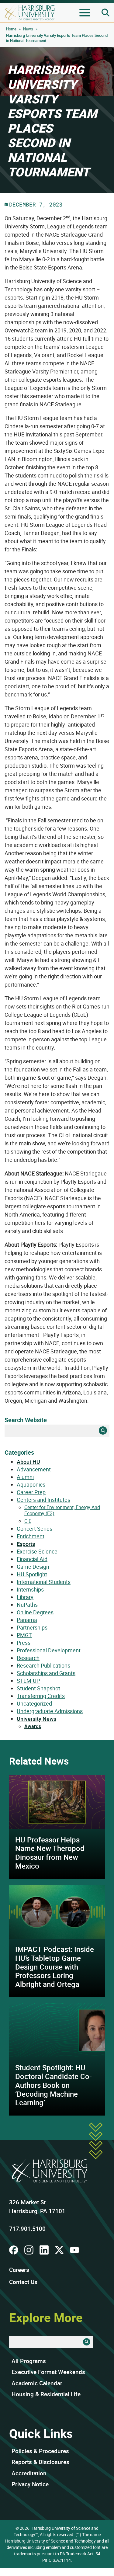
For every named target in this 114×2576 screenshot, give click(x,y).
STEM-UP (28, 1681)
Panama (27, 1620)
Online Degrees (35, 1612)
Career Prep (31, 1492)
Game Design (33, 1567)
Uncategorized (34, 1703)
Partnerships (32, 1627)
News (28, 29)
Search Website (26, 1420)
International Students (44, 1582)
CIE (28, 1521)
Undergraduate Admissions (50, 1711)
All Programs (29, 2361)
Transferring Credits (41, 1696)
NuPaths (27, 1605)
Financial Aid (32, 1559)
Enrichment (31, 1536)
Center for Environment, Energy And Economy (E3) (62, 1510)
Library (25, 1597)
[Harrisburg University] (30, 13)
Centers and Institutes (43, 1500)
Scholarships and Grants (46, 1673)
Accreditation (29, 2473)
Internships (30, 1589)
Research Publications (43, 1665)
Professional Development (49, 1650)
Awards (33, 1726)
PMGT (24, 1635)
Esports (26, 1544)
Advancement (34, 1469)
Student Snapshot (38, 1688)
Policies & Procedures (40, 2451)
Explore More (46, 2317)
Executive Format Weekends (48, 2372)
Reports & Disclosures (40, 2462)
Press (24, 1643)
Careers (19, 2270)
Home (11, 29)
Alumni (25, 1477)
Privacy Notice (30, 2484)
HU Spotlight (32, 1574)
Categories (19, 1452)
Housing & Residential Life (46, 2394)
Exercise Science (37, 1551)
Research (28, 1658)
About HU (28, 1462)
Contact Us (23, 2282)
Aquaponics (31, 1484)
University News (36, 1719)
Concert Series (35, 1529)
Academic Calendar (37, 2383)
